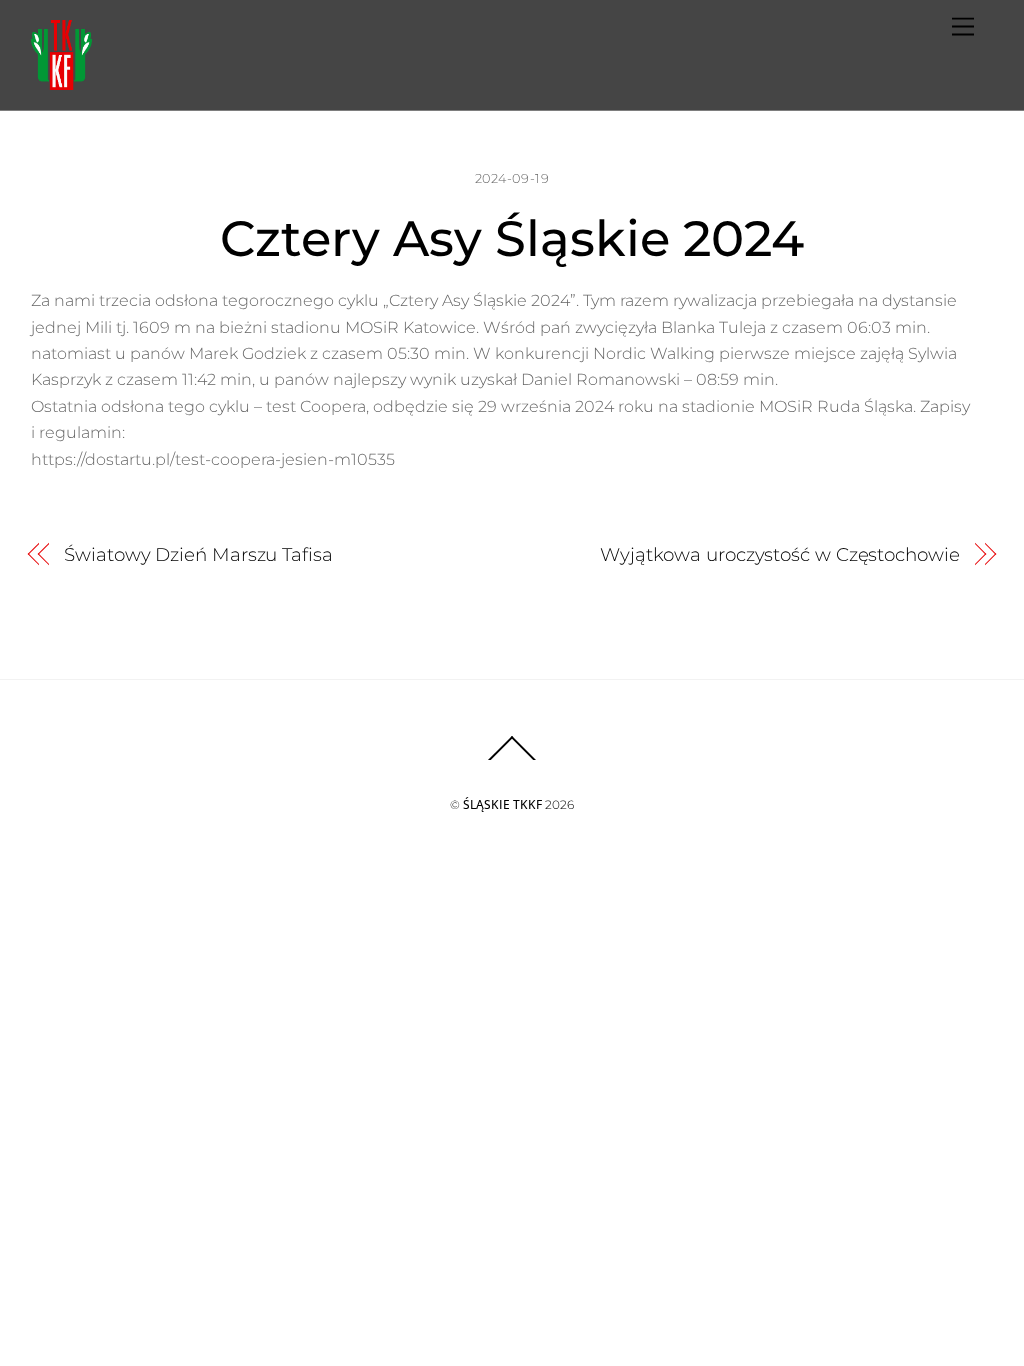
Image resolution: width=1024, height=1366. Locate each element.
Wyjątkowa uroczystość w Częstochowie (780, 554)
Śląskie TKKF (502, 804)
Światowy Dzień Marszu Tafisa (198, 554)
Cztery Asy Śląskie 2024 (512, 238)
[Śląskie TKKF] (61, 81)
